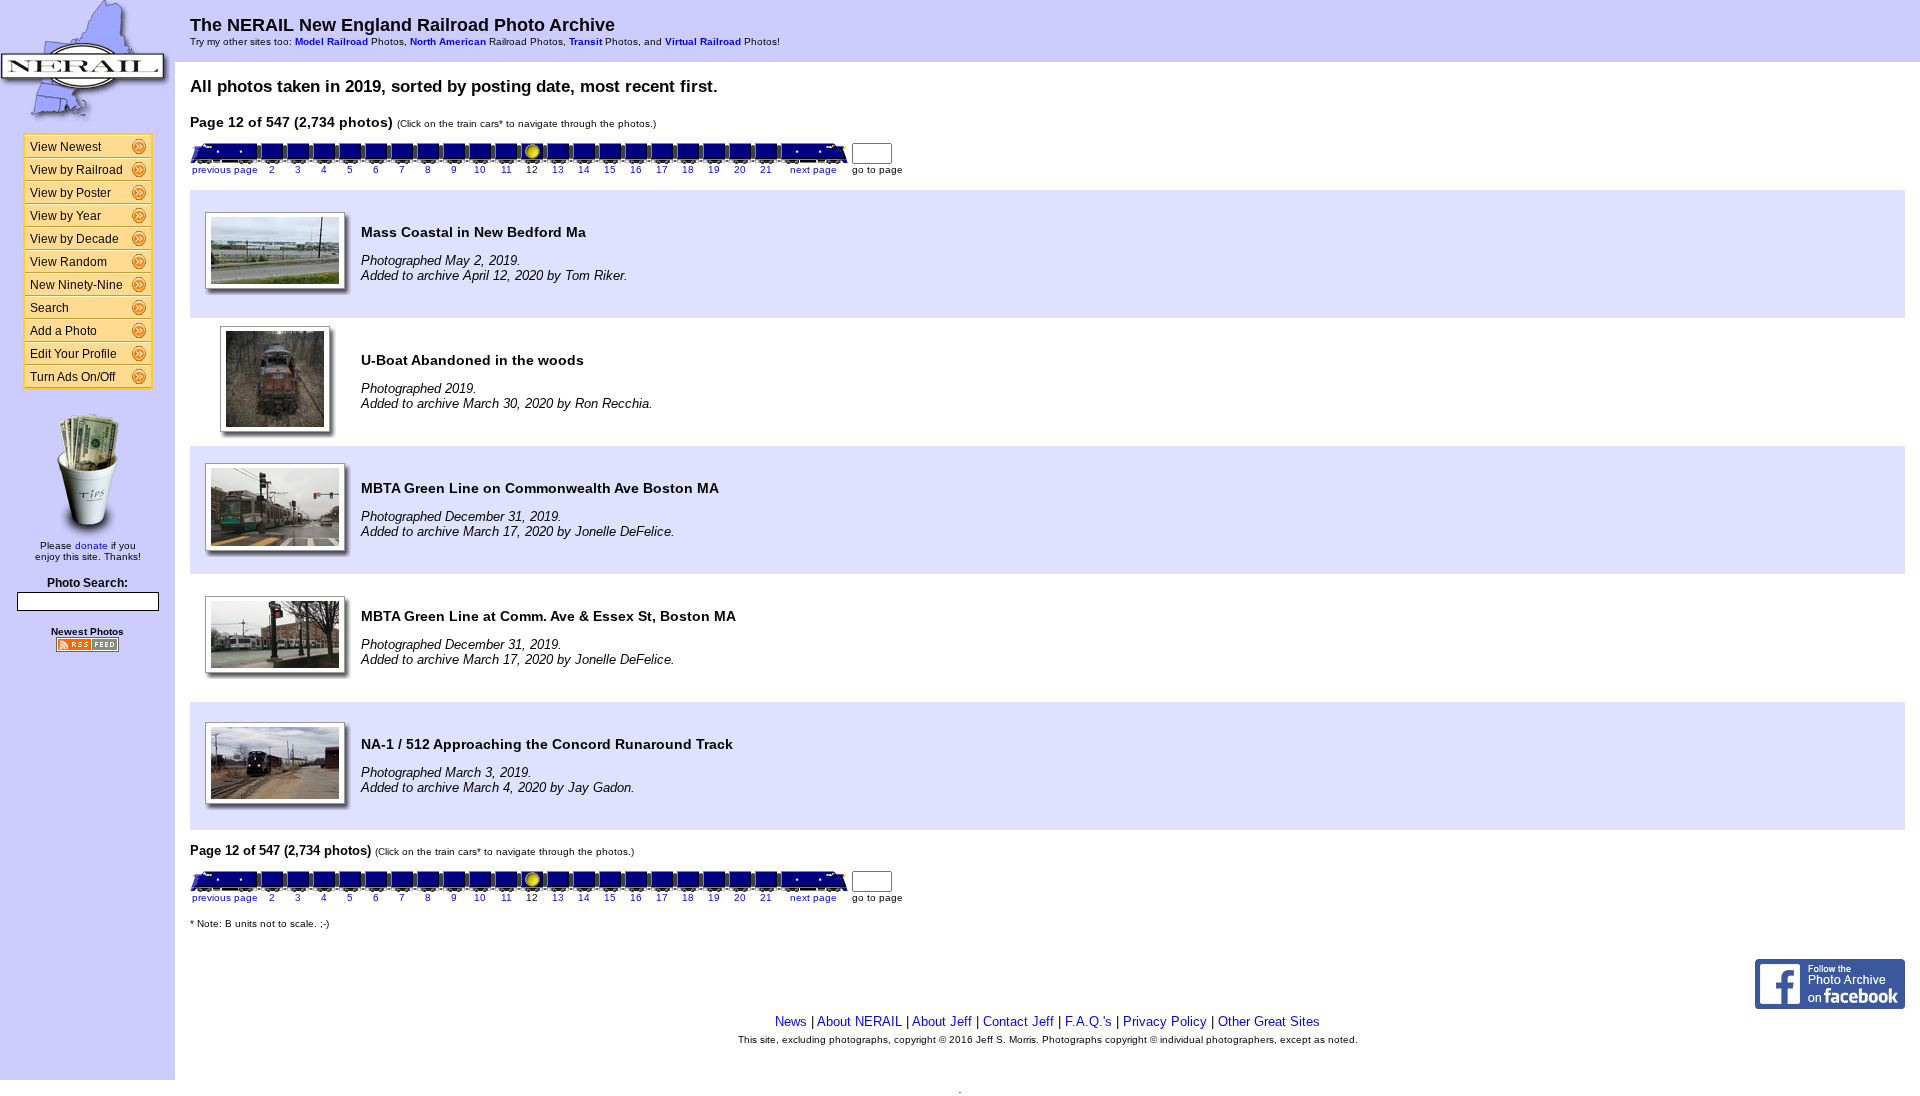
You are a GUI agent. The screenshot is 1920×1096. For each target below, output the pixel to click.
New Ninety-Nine (76, 285)
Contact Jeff (1018, 1021)
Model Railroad (331, 41)
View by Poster (70, 193)
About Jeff (942, 1021)
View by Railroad (76, 170)
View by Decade (74, 239)
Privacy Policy (1165, 1021)
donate (91, 545)
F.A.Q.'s (1088, 1021)
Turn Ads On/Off (72, 377)
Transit (585, 41)
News (791, 1021)
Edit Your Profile (73, 354)
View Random (68, 262)
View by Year (65, 216)
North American (448, 41)
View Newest (65, 147)
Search (49, 308)
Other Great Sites (1269, 1021)
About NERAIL (859, 1021)
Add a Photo (63, 331)
